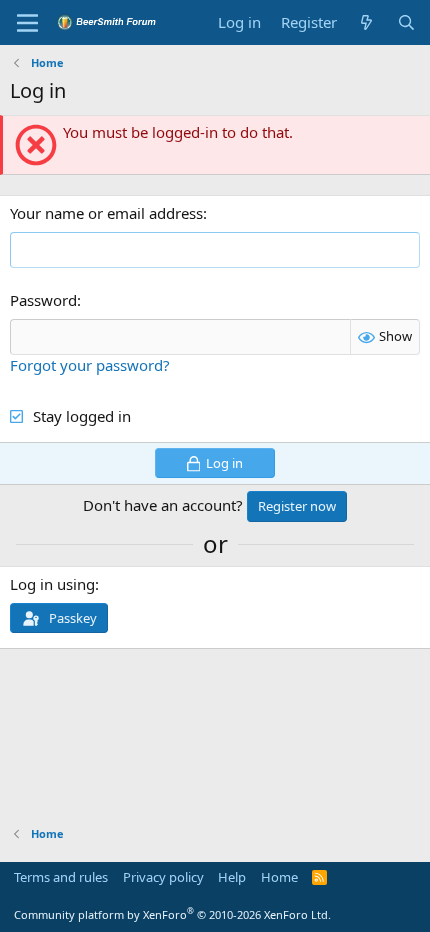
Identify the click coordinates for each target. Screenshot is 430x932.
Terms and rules (61, 877)
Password (43, 300)
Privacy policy (163, 877)
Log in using (52, 584)
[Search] (406, 22)
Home (279, 877)
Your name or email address (106, 213)
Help (232, 877)
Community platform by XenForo (172, 914)
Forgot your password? (90, 365)
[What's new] (366, 22)
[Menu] (27, 23)
